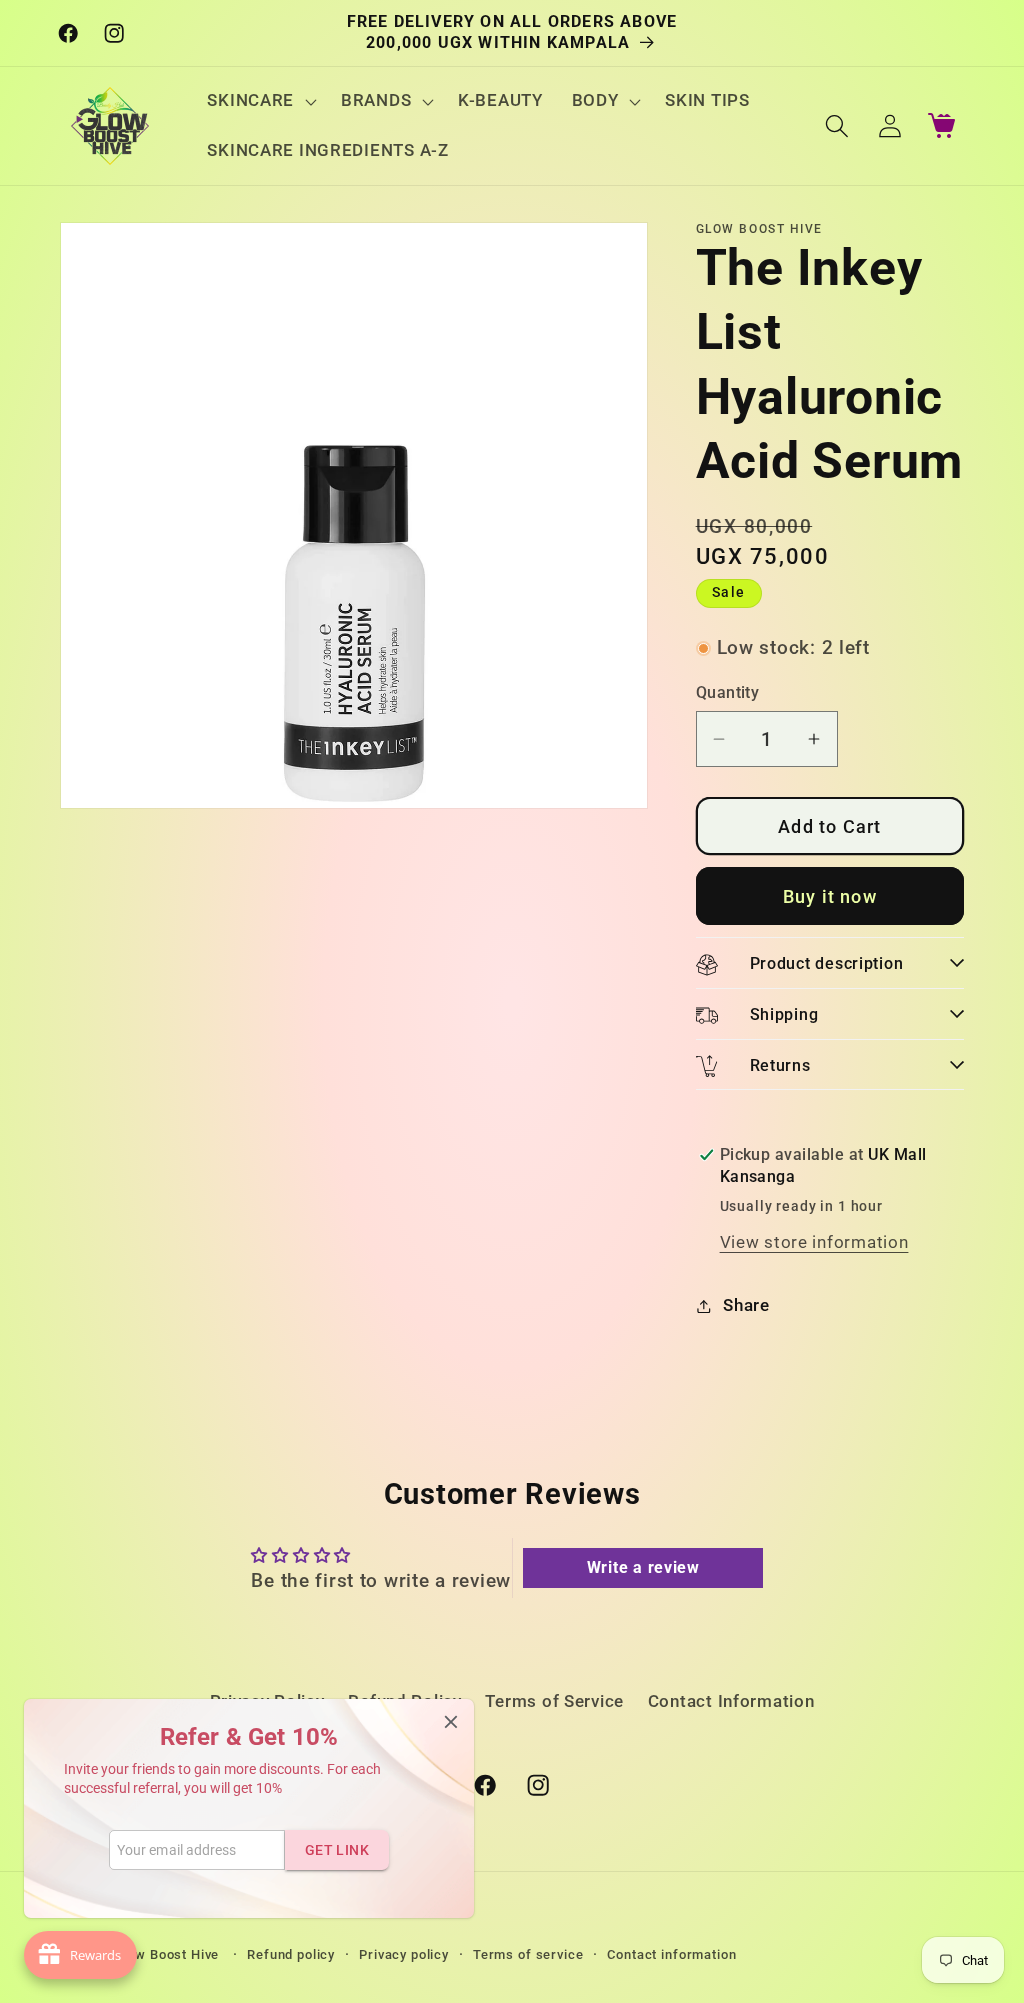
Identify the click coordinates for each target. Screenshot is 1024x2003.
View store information (814, 1242)
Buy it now (830, 896)
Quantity (728, 693)
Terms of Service (554, 1701)
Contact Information (731, 1701)
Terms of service (528, 1954)
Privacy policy (404, 1954)
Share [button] (746, 1305)
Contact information (671, 1954)
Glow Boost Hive (168, 1954)
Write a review (643, 1567)
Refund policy (291, 1954)
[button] (260, 101)
